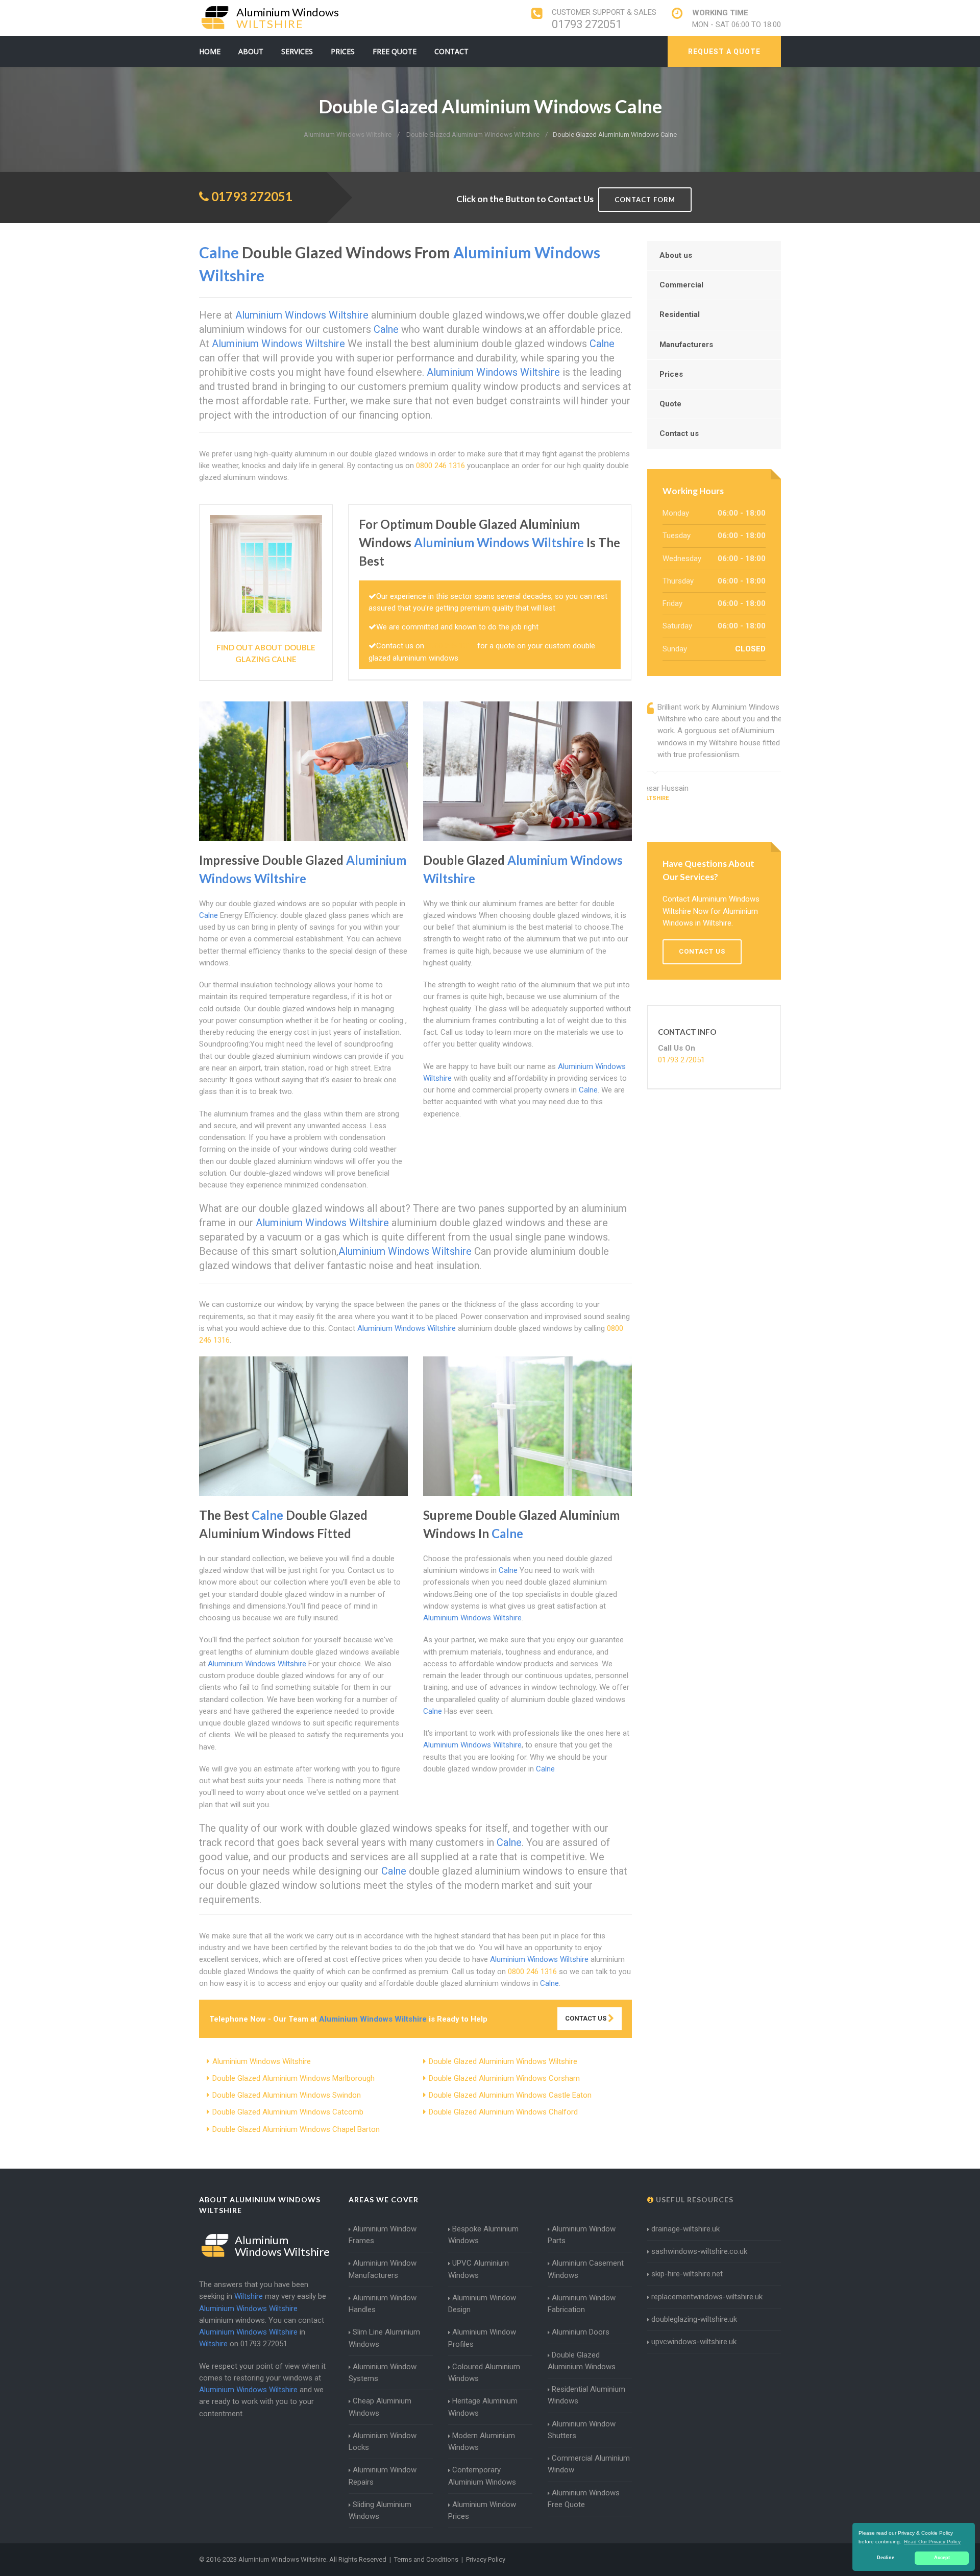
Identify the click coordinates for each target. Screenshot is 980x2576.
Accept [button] (942, 2558)
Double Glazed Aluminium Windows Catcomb (288, 2112)
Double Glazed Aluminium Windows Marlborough (293, 2078)
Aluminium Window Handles (383, 2304)
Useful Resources (694, 2200)
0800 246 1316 (440, 466)
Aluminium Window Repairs (383, 2476)
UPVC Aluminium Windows (479, 2269)
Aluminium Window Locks (383, 2441)
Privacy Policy (486, 2559)
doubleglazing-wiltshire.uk (694, 2319)
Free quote (395, 51)
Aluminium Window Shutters (582, 2430)
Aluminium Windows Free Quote (584, 2499)
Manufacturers (686, 345)
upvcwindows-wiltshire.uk (694, 2342)
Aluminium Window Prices (482, 2510)
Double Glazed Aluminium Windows (582, 2361)
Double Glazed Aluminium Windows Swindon (287, 2095)
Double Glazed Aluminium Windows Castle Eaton (510, 2095)
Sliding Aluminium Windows (380, 2510)
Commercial (681, 285)
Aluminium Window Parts (582, 2235)
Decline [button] (886, 2558)
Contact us (679, 433)
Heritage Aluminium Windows (483, 2407)
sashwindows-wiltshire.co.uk (699, 2251)
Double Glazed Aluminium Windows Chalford (503, 2112)
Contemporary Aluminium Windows (482, 2476)
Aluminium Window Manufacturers (383, 2269)
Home (210, 51)
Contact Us (586, 2018)
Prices (343, 51)
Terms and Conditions (426, 2559)
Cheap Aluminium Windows (380, 2407)
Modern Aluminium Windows (482, 2441)
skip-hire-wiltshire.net (687, 2274)
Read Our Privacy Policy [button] (932, 2542)
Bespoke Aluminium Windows (483, 2235)
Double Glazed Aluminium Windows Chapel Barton (296, 2129)
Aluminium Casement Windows (586, 2269)
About (251, 51)
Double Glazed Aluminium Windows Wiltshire (503, 2061)
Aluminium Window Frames (383, 2235)
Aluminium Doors (581, 2332)
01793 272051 (587, 24)
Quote (670, 404)
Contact (451, 51)
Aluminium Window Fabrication (582, 2304)
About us (676, 255)
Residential (680, 314)
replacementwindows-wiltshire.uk (707, 2297)
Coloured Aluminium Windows (484, 2373)
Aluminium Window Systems (383, 2373)
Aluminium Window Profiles (482, 2338)
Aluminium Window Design (482, 2304)
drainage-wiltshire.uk (685, 2229)
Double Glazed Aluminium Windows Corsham (504, 2078)
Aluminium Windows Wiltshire (262, 2061)
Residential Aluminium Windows (586, 2395)
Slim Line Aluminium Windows (384, 2338)
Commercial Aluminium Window (589, 2464)
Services (297, 51)
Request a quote (724, 52)
